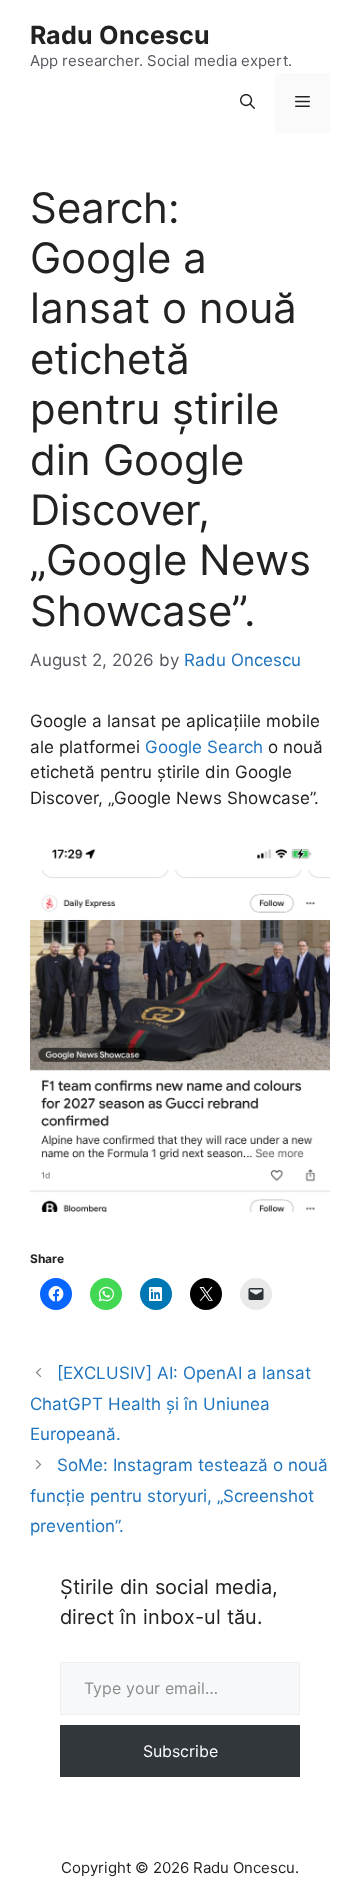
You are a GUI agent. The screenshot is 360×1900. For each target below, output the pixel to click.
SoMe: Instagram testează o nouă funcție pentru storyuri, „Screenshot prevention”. (179, 1495)
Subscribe (180, 1751)
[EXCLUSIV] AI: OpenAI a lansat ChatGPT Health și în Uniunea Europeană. (170, 1403)
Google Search (204, 747)
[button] (247, 103)
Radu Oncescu (120, 35)
